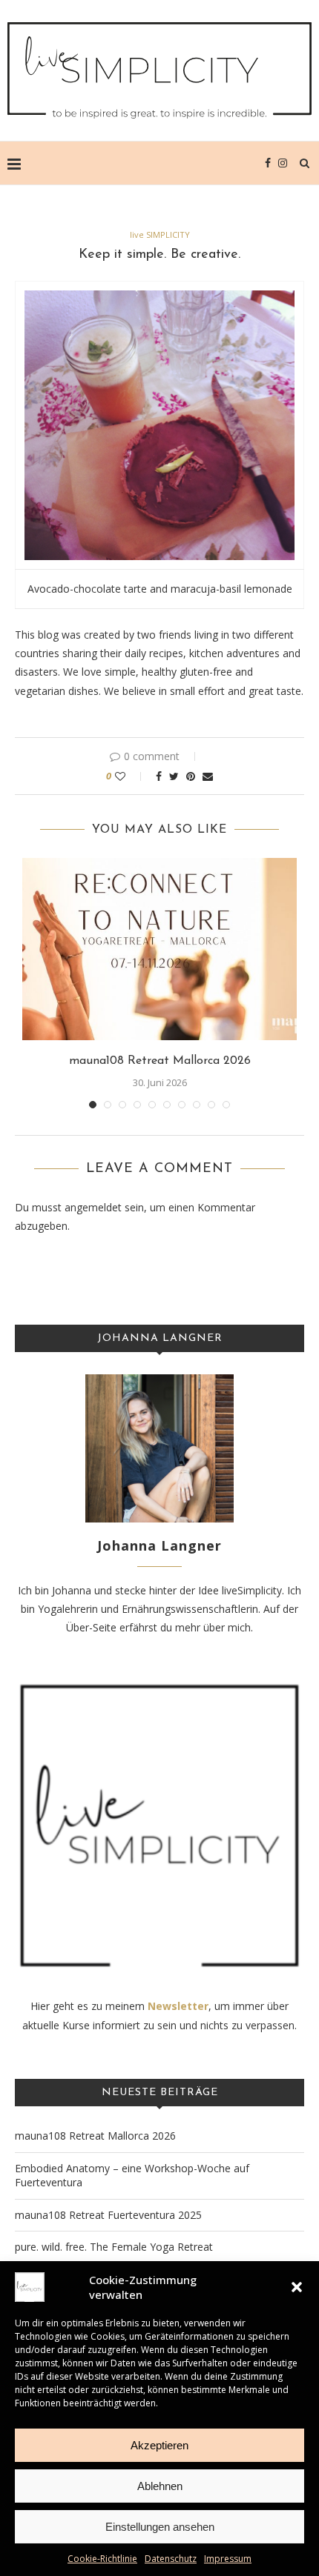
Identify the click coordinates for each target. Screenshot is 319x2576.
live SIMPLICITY (160, 234)
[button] (297, 2287)
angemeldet (93, 1207)
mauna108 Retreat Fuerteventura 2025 (108, 2215)
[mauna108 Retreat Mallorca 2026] (159, 949)
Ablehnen (160, 2486)
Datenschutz (171, 2559)
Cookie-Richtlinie (102, 2559)
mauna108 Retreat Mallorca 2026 (160, 1061)
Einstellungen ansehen (160, 2527)
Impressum (228, 2559)
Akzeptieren (159, 2445)
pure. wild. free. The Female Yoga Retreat (114, 2247)
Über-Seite (91, 1627)
